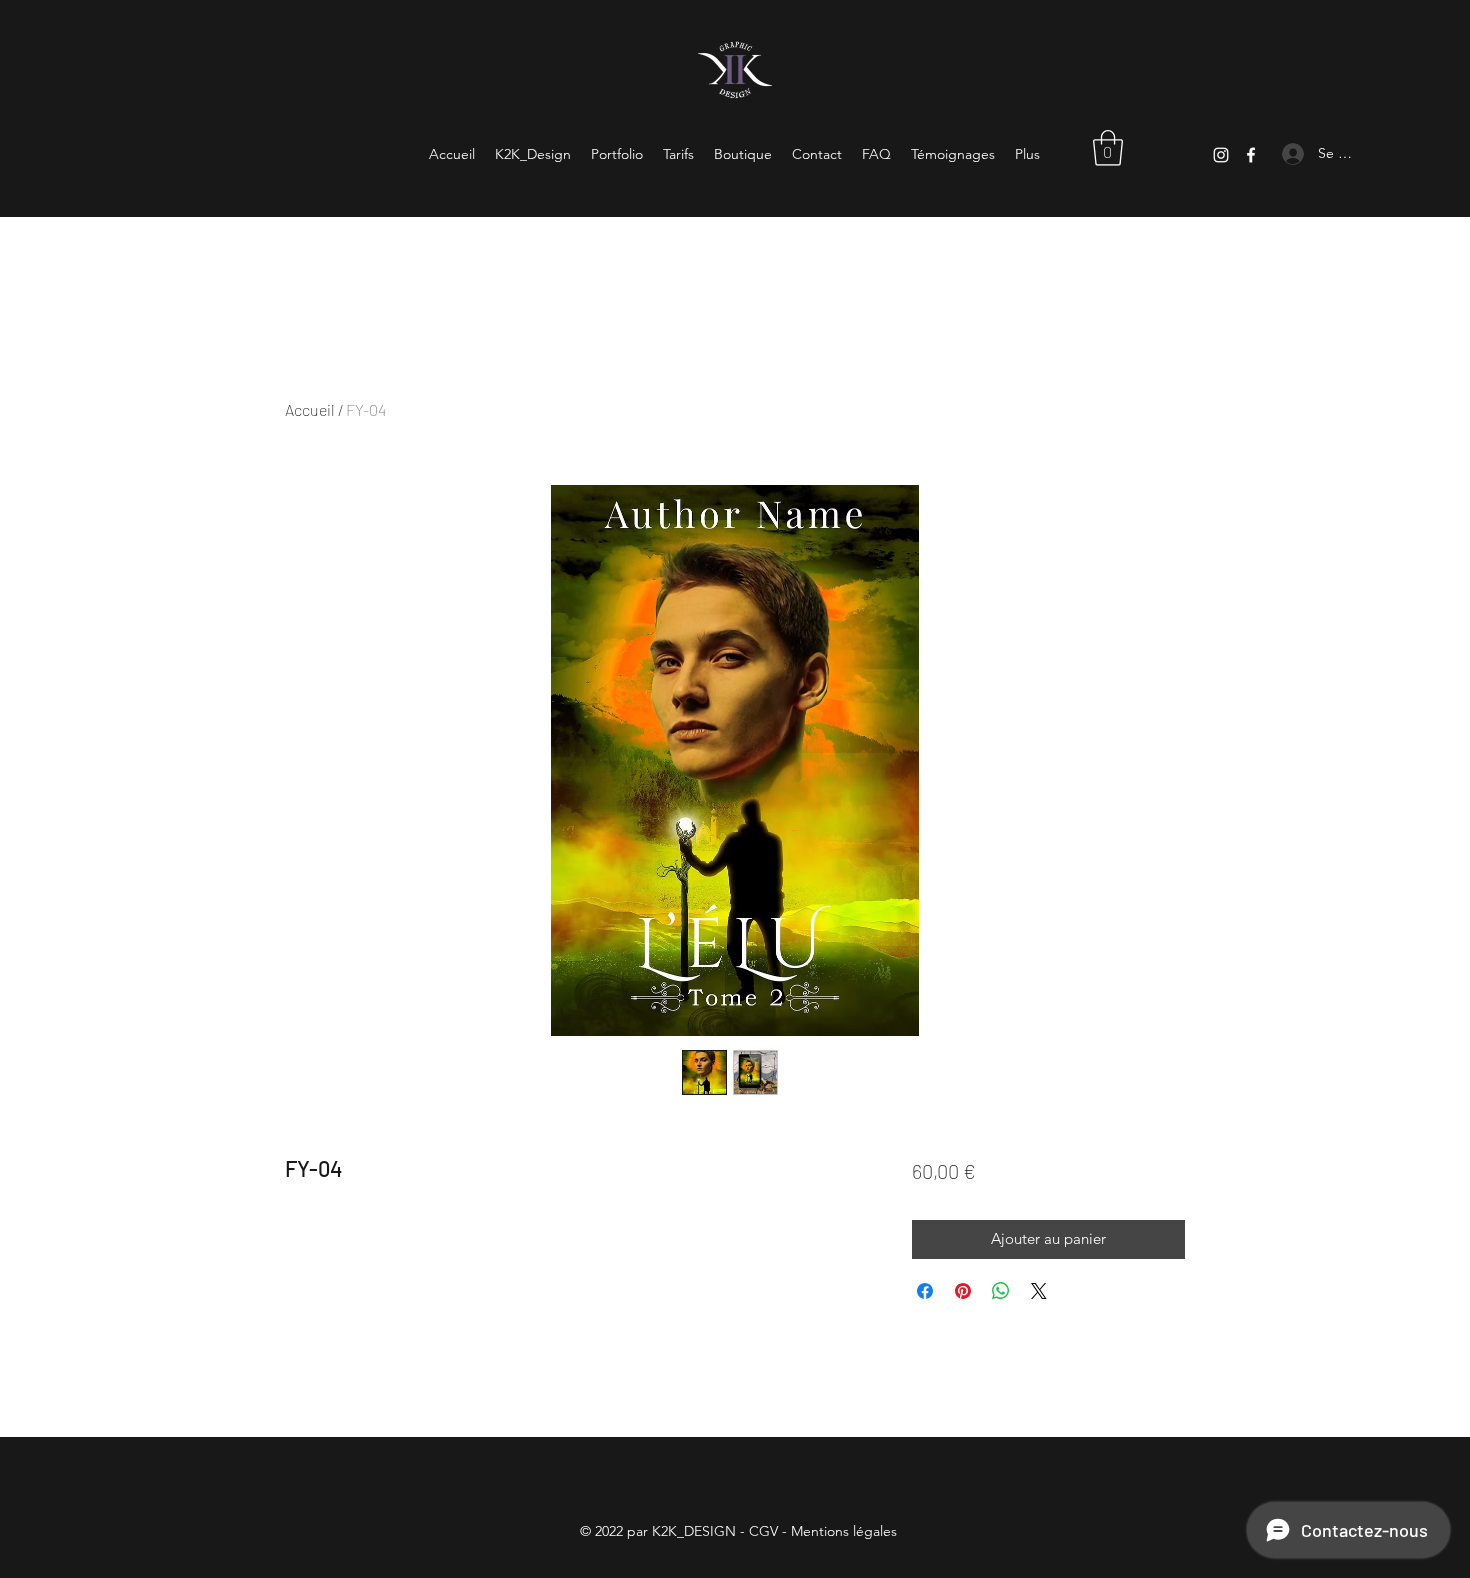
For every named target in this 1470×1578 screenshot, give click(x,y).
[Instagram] (1221, 155)
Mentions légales (844, 1531)
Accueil (310, 409)
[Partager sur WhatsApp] (1001, 1291)
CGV (763, 1531)
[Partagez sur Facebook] (925, 1291)
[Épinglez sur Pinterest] (963, 1291)
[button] (1108, 148)
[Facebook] (1251, 155)
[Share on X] (1039, 1291)
